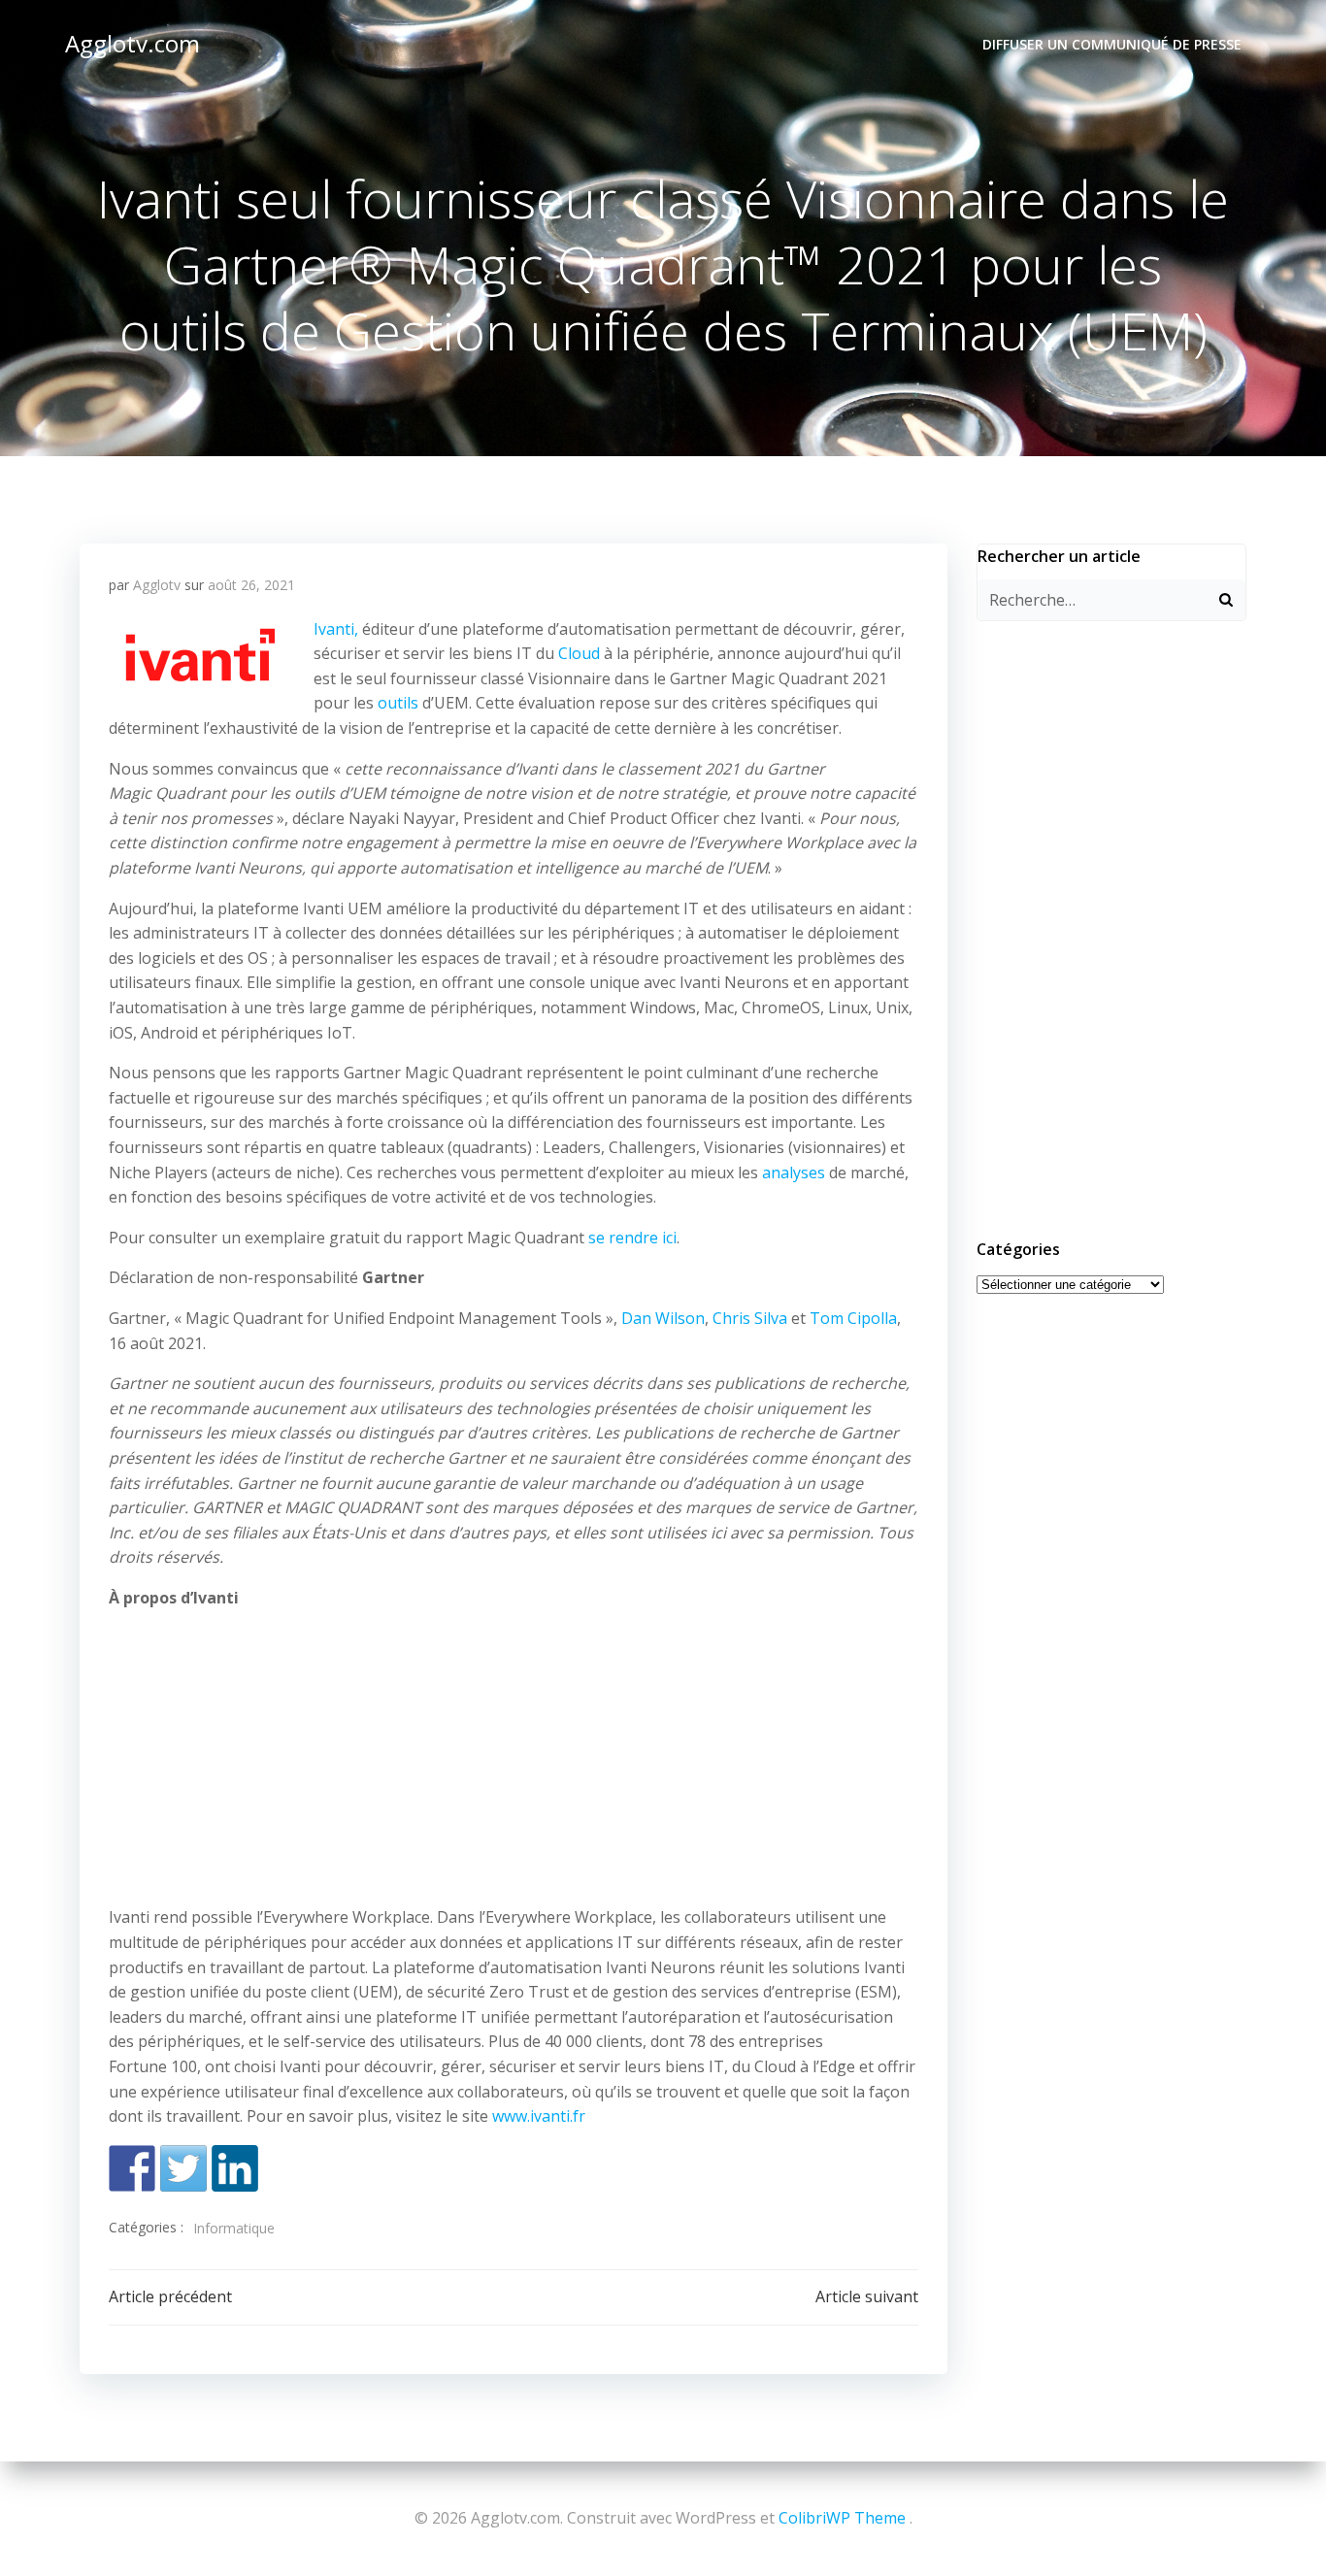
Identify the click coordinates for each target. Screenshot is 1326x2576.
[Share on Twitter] (183, 2168)
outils (398, 703)
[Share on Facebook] (132, 2168)
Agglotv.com (133, 43)
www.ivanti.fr (539, 2116)
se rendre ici (632, 1238)
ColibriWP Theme (842, 2518)
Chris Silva (750, 1318)
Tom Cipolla (853, 1318)
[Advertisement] (514, 1762)
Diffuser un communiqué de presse (1112, 44)
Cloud (579, 653)
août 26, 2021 (251, 585)
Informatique (234, 2228)
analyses (794, 1172)
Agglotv (157, 585)
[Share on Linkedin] (235, 2168)
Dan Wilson (663, 1318)
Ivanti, (336, 629)
